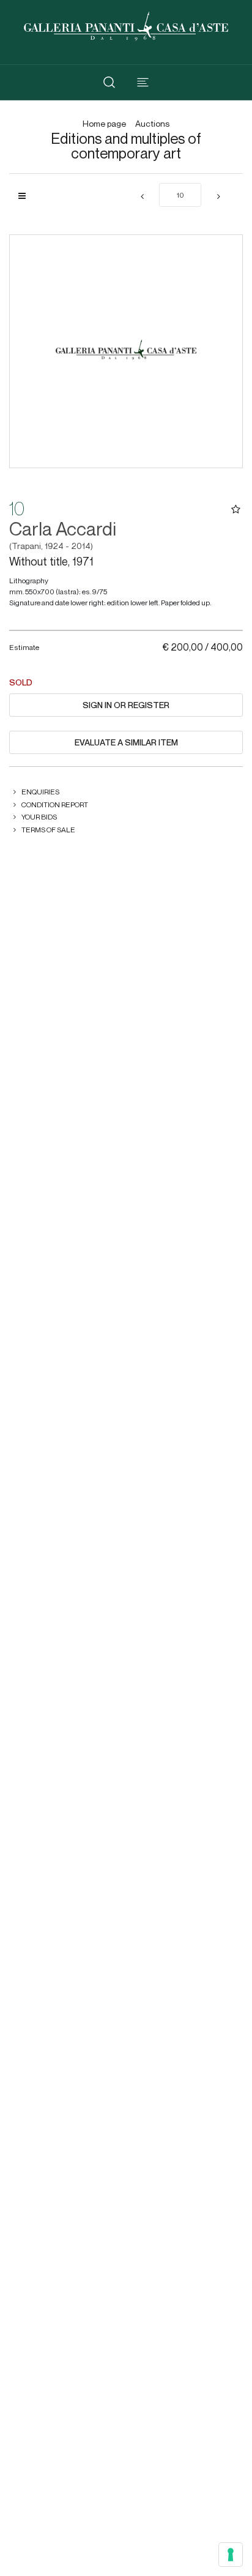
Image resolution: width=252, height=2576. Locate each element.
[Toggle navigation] (143, 82)
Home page (104, 124)
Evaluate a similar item (126, 742)
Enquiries (40, 792)
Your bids (39, 817)
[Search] (109, 82)
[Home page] (126, 25)
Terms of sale (48, 830)
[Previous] (142, 197)
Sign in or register (126, 705)
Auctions (152, 124)
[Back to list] (27, 196)
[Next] (218, 197)
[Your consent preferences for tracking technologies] (231, 2555)
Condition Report (55, 805)
